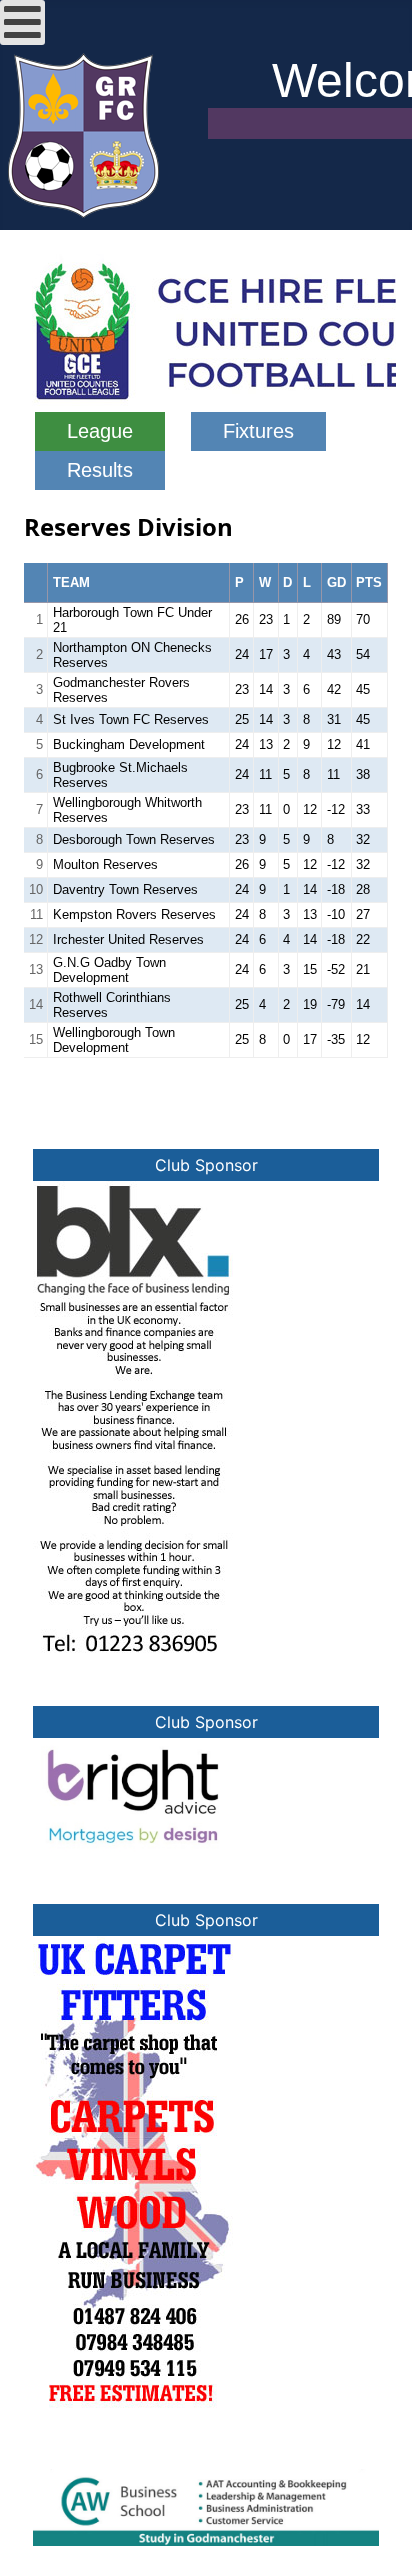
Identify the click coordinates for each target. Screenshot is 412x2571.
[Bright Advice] (133, 1794)
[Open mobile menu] (22, 22)
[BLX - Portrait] (133, 1417)
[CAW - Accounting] (206, 2506)
